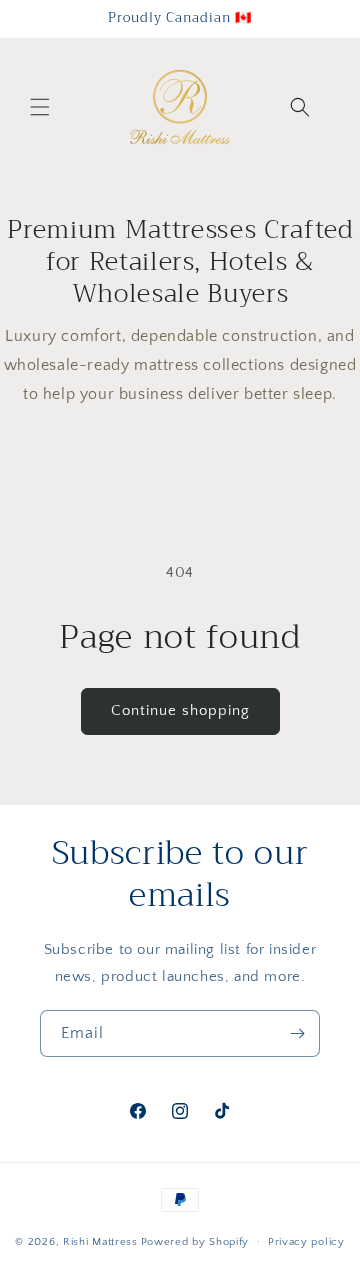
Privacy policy (306, 1242)
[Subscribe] (297, 1033)
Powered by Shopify (195, 1241)
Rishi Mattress (100, 1241)
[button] (40, 107)
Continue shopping (180, 710)
